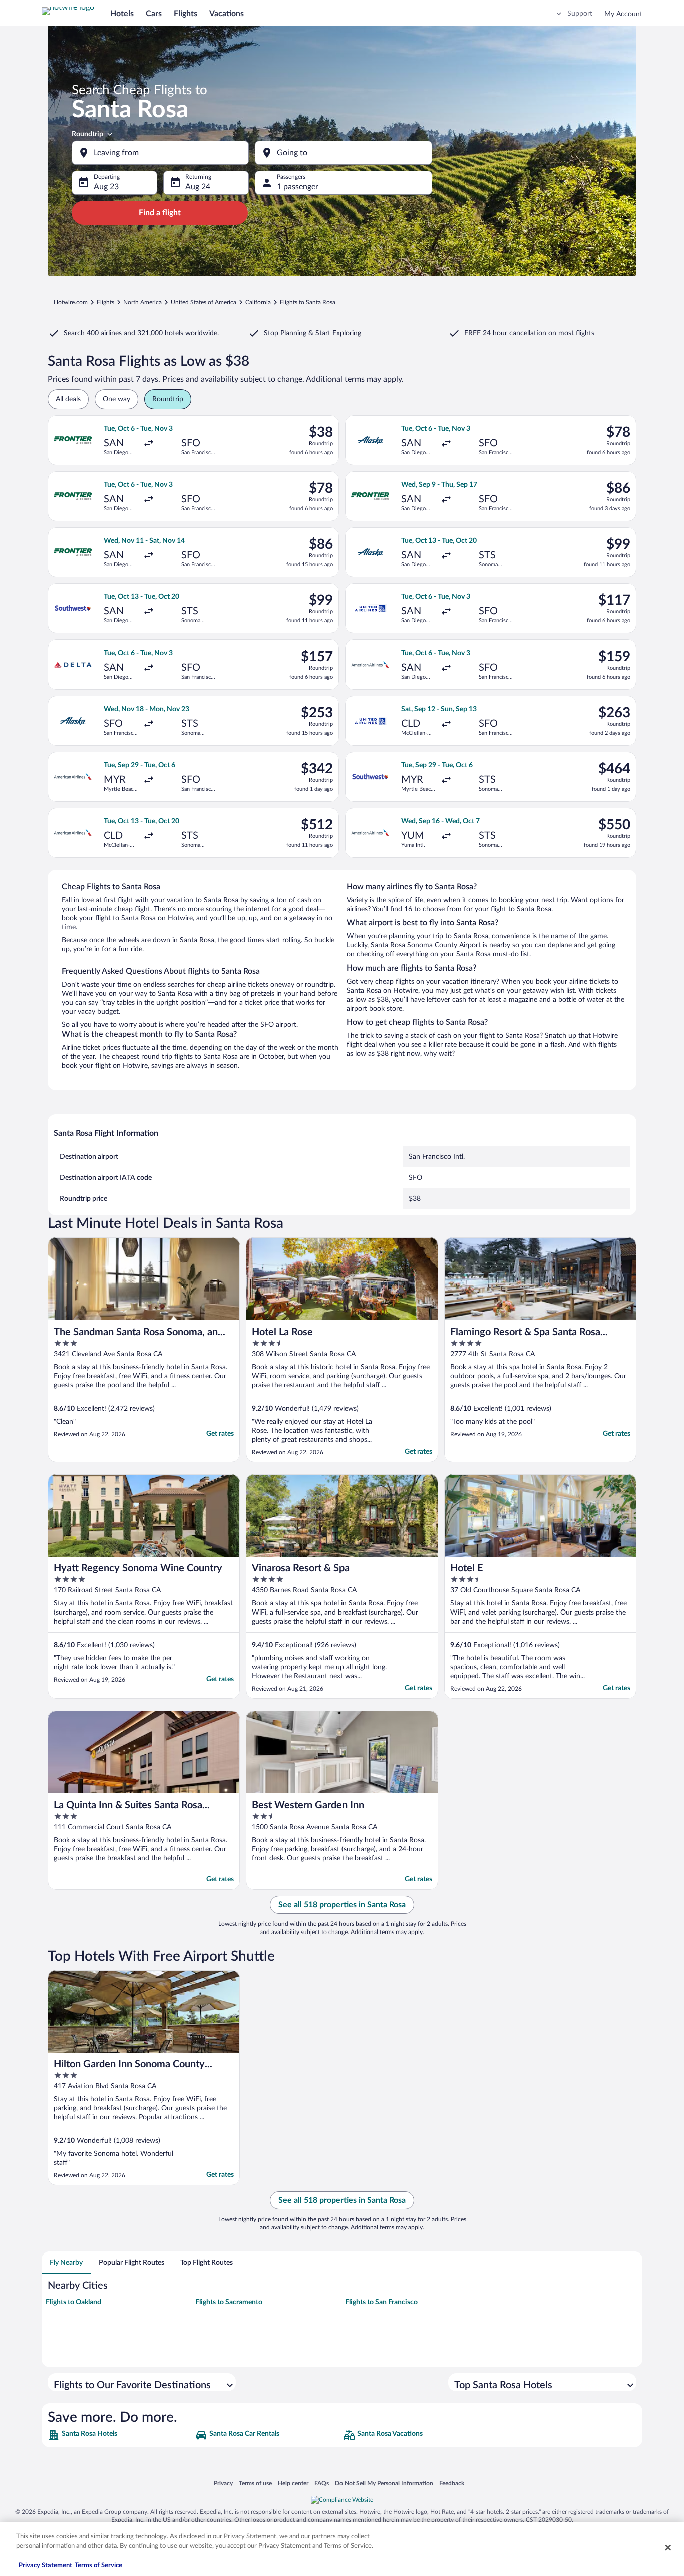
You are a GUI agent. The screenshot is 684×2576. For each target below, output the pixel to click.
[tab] (66, 2263)
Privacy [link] (223, 2483)
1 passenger (298, 187)
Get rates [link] (220, 1434)
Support (580, 14)
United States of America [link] (204, 302)
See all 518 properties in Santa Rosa (342, 1905)
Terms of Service (98, 2566)
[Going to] (344, 153)
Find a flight (160, 213)
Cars (154, 14)
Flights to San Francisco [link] (381, 2302)
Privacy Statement (45, 2566)
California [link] (258, 302)
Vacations (227, 14)
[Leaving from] (160, 153)
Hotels (122, 14)
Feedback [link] (452, 2483)
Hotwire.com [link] (71, 302)
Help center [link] (293, 2483)
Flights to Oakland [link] (73, 2302)
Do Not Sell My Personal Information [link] (384, 2483)
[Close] (668, 2547)
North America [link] (142, 302)
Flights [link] (105, 302)
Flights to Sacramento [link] (229, 2302)
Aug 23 (106, 187)
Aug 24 (198, 187)
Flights (186, 14)
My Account (623, 14)
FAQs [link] (322, 2483)
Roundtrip (87, 134)
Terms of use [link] (255, 2483)
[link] (120, 2435)
